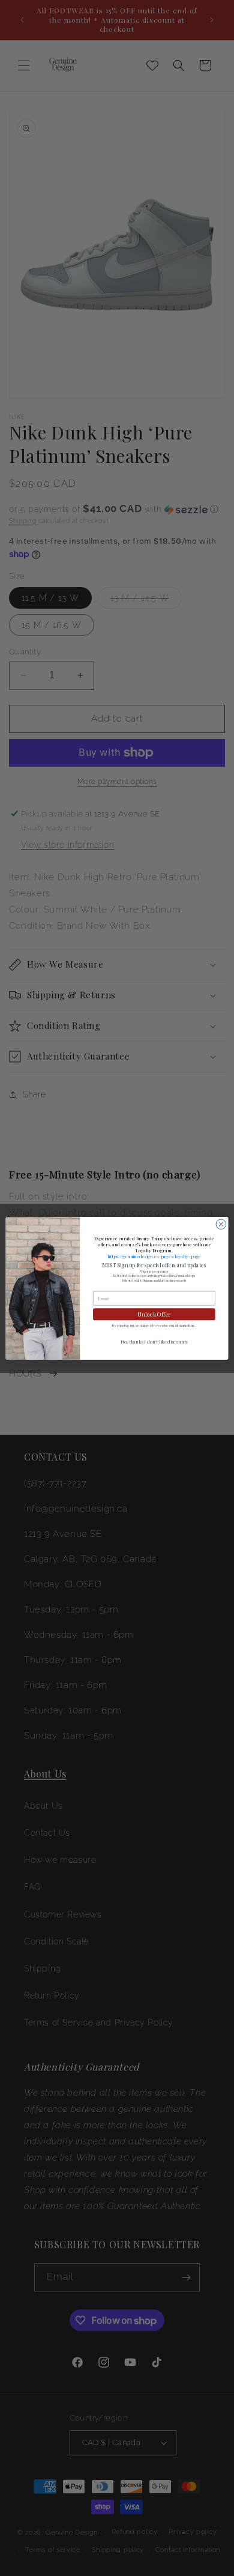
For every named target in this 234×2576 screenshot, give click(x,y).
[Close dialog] (221, 1224)
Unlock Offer (154, 1314)
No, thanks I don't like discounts (154, 1341)
